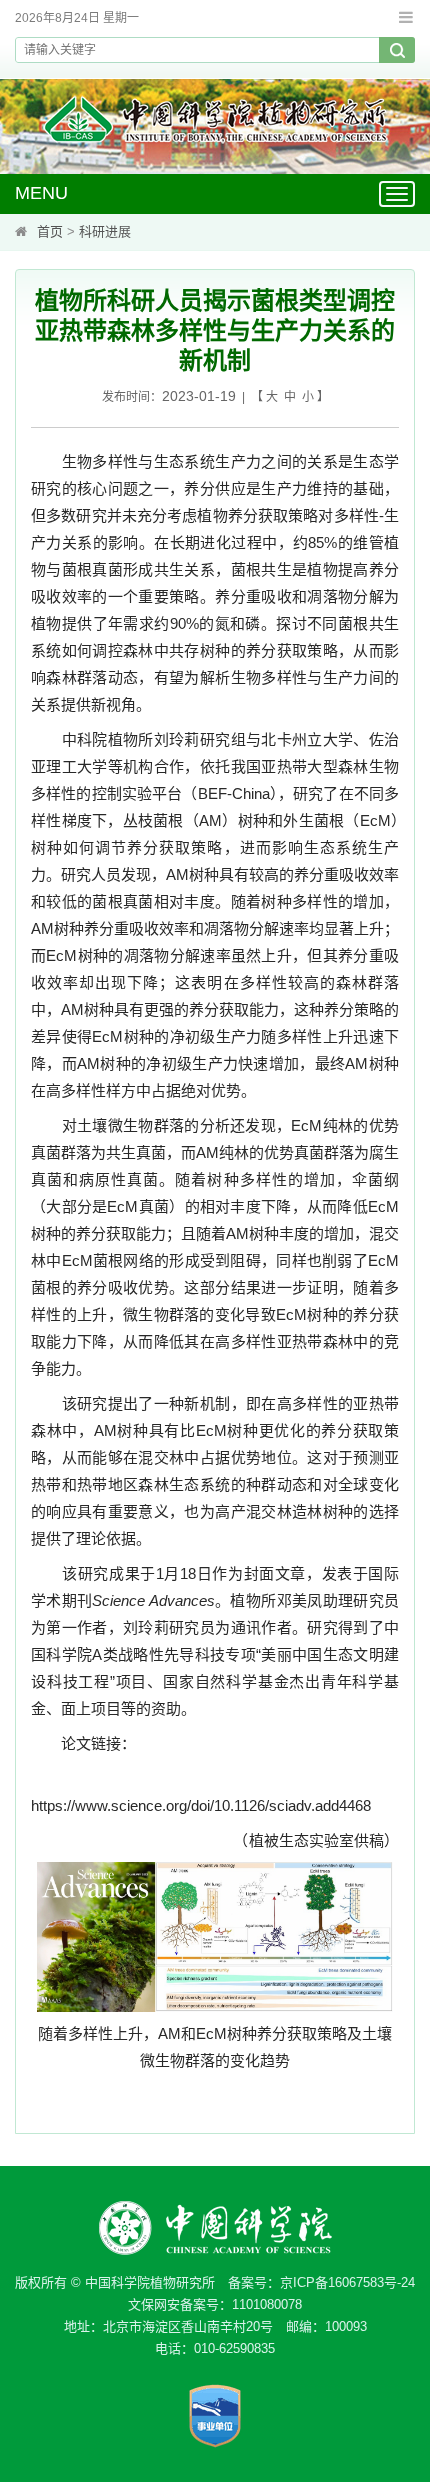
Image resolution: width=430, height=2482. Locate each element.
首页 (50, 231)
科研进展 (105, 231)
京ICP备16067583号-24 (347, 2282)
